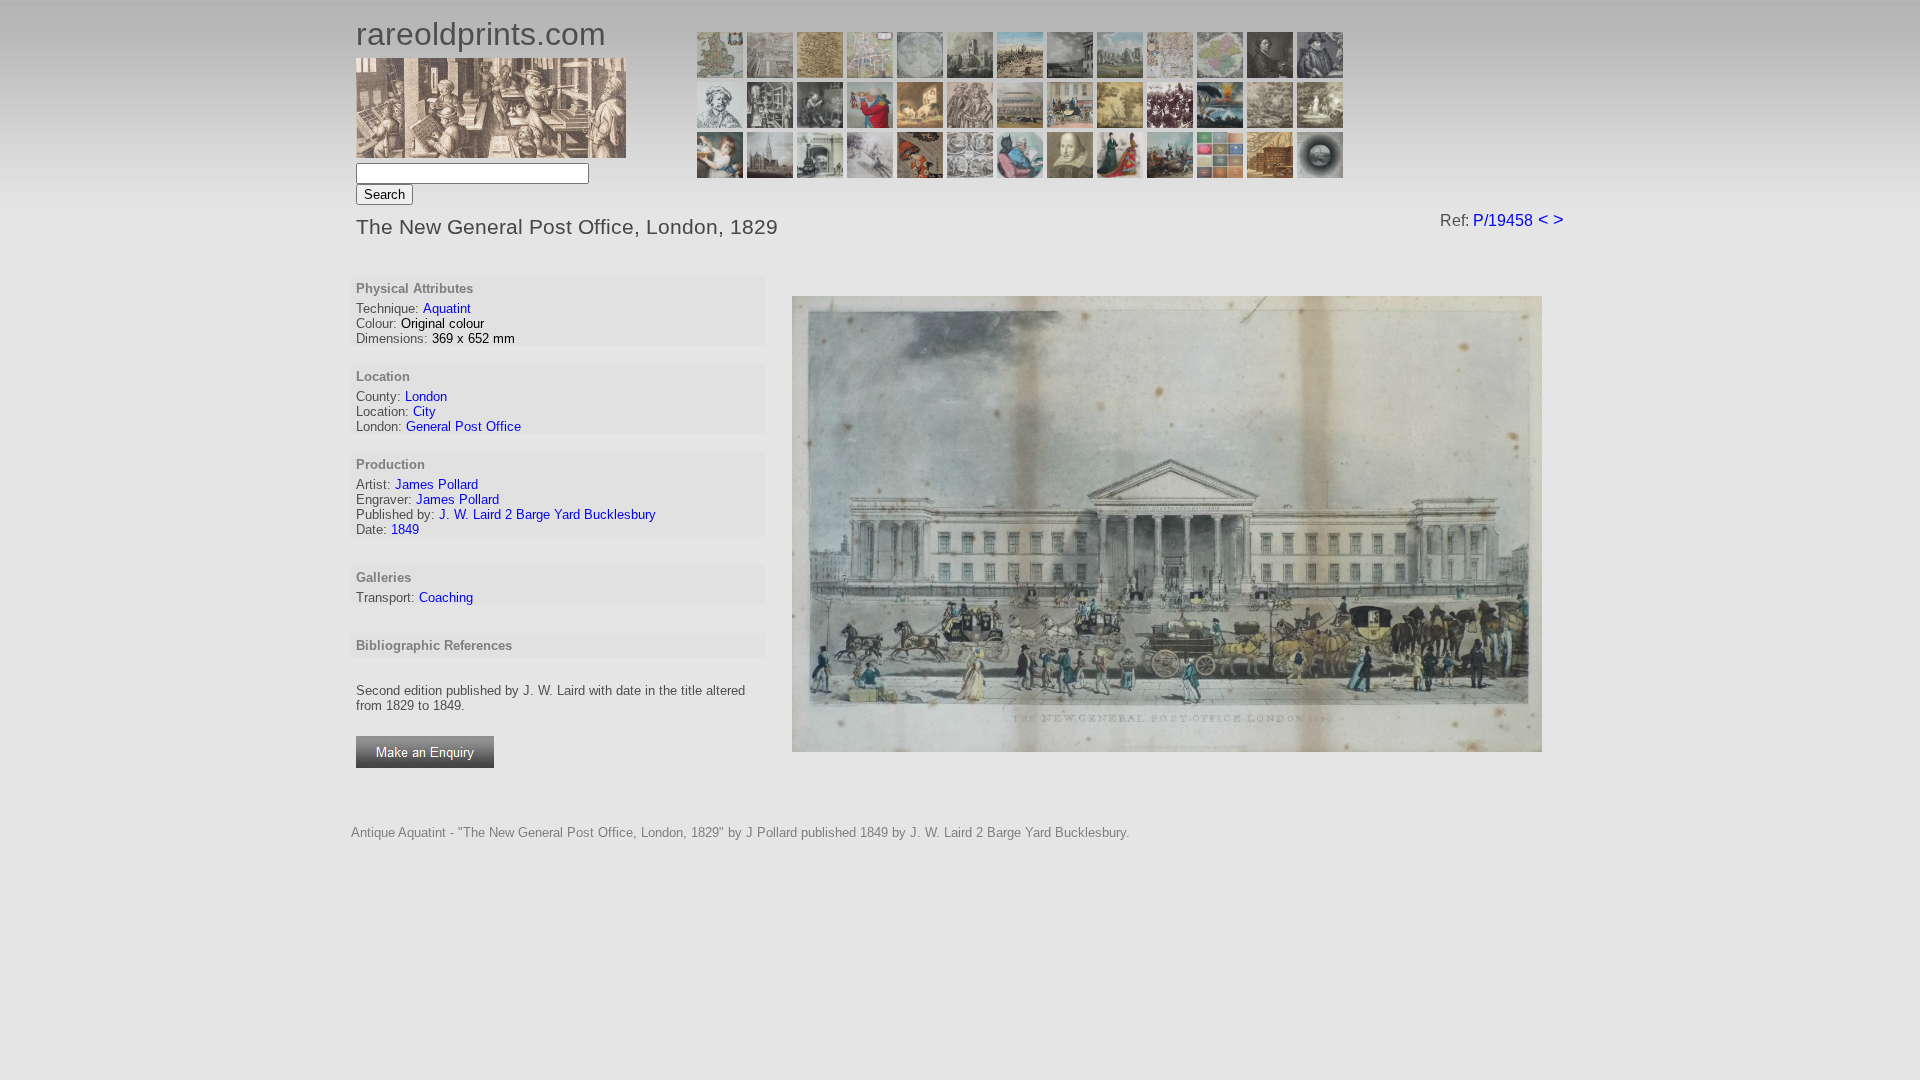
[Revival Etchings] (870, 172)
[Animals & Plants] (920, 122)
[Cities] (1020, 72)
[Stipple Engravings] (720, 172)
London (426, 396)
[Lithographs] (820, 172)
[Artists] (1270, 72)
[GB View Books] (1220, 172)
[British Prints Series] (770, 72)
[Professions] (1020, 172)
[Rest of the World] (920, 72)
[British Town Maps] (870, 72)
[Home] (491, 152)
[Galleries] (1220, 122)
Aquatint (447, 308)
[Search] (1320, 172)
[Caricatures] (870, 122)
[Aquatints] (770, 172)
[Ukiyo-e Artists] (920, 172)
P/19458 (1503, 220)
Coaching (446, 597)
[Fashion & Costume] (1120, 172)
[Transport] (1070, 122)
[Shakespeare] (1070, 172)
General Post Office (463, 426)
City (424, 411)
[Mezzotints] (1320, 122)
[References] (1270, 172)
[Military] (1170, 172)
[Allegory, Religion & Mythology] (970, 172)
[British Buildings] (970, 72)
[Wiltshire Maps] (1170, 72)
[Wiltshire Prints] (1120, 72)
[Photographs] (1170, 122)
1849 (405, 529)
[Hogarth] (820, 122)
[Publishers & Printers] (770, 122)
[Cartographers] (1320, 72)
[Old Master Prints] (1270, 122)
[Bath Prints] (1070, 72)
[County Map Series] (820, 72)
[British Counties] (720, 72)
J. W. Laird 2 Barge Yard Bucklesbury (547, 514)
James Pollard (436, 484)
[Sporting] (1020, 122)
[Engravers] (720, 122)
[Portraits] (970, 122)
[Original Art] (1120, 122)
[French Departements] (1220, 72)
